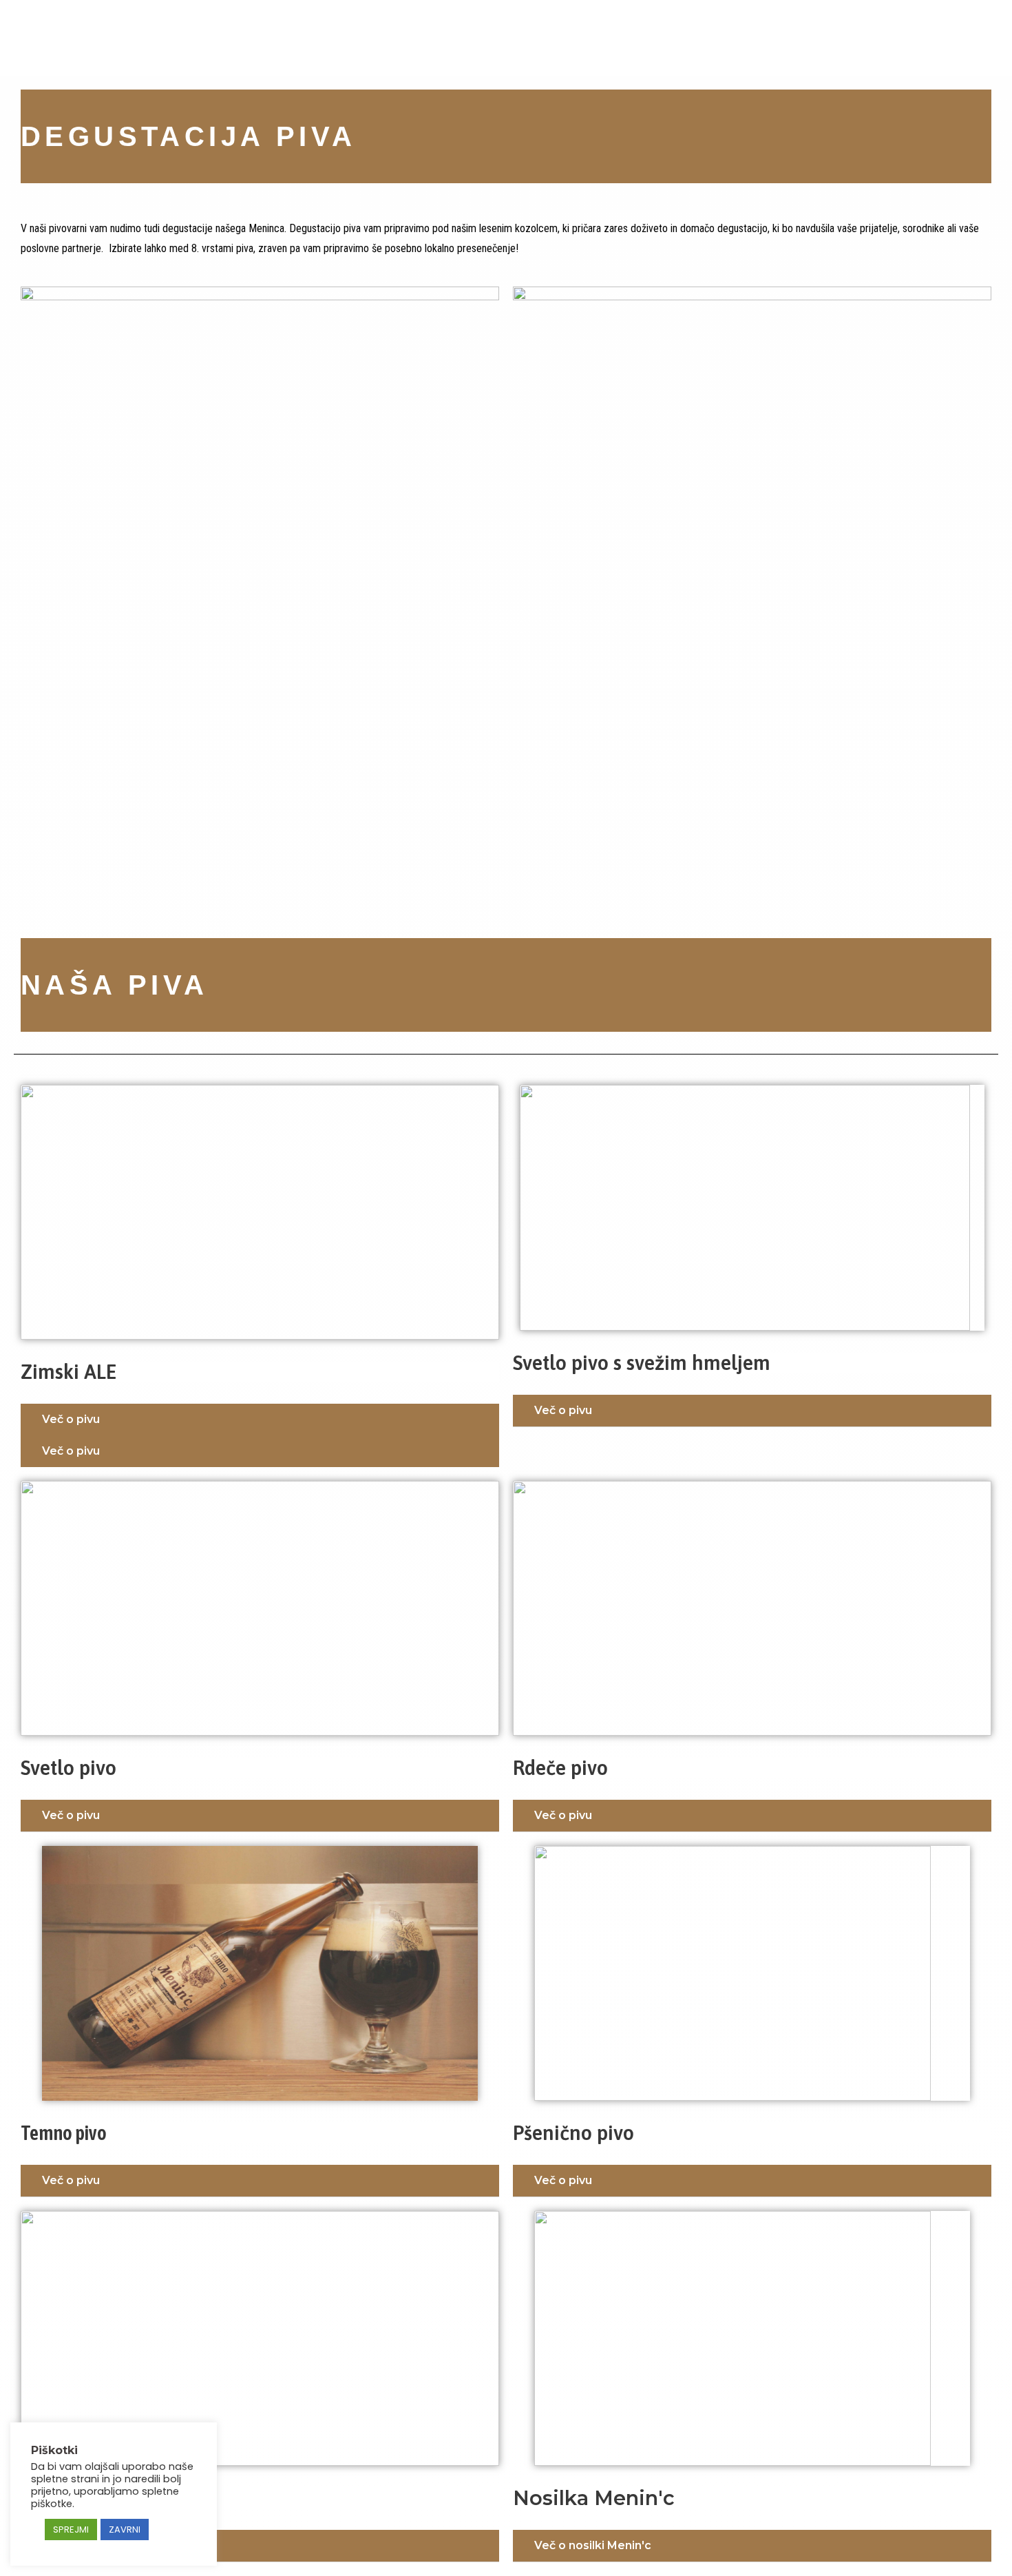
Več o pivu (71, 1419)
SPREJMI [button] (71, 2530)
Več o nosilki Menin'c (593, 2545)
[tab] (260, 1420)
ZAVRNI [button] (125, 2530)
